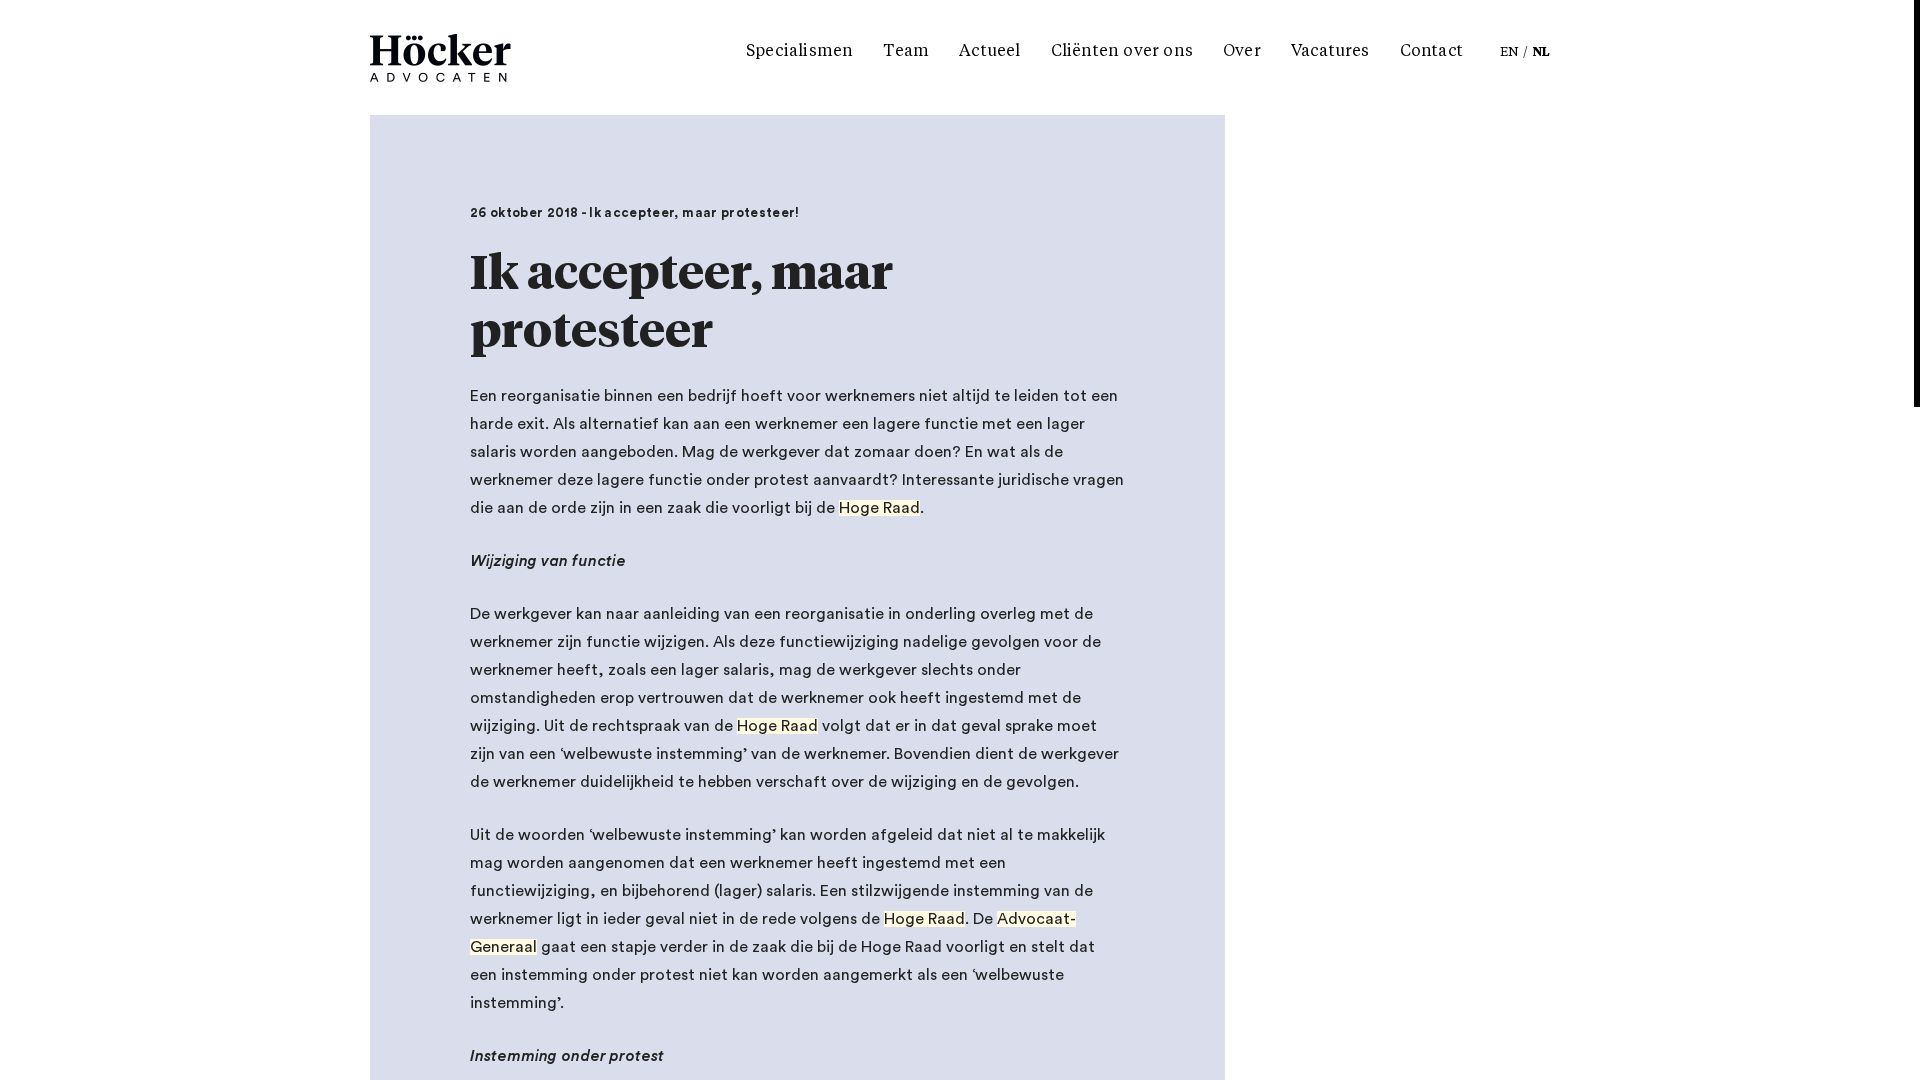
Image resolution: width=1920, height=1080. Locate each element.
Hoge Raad (879, 508)
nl (1541, 53)
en (1509, 53)
